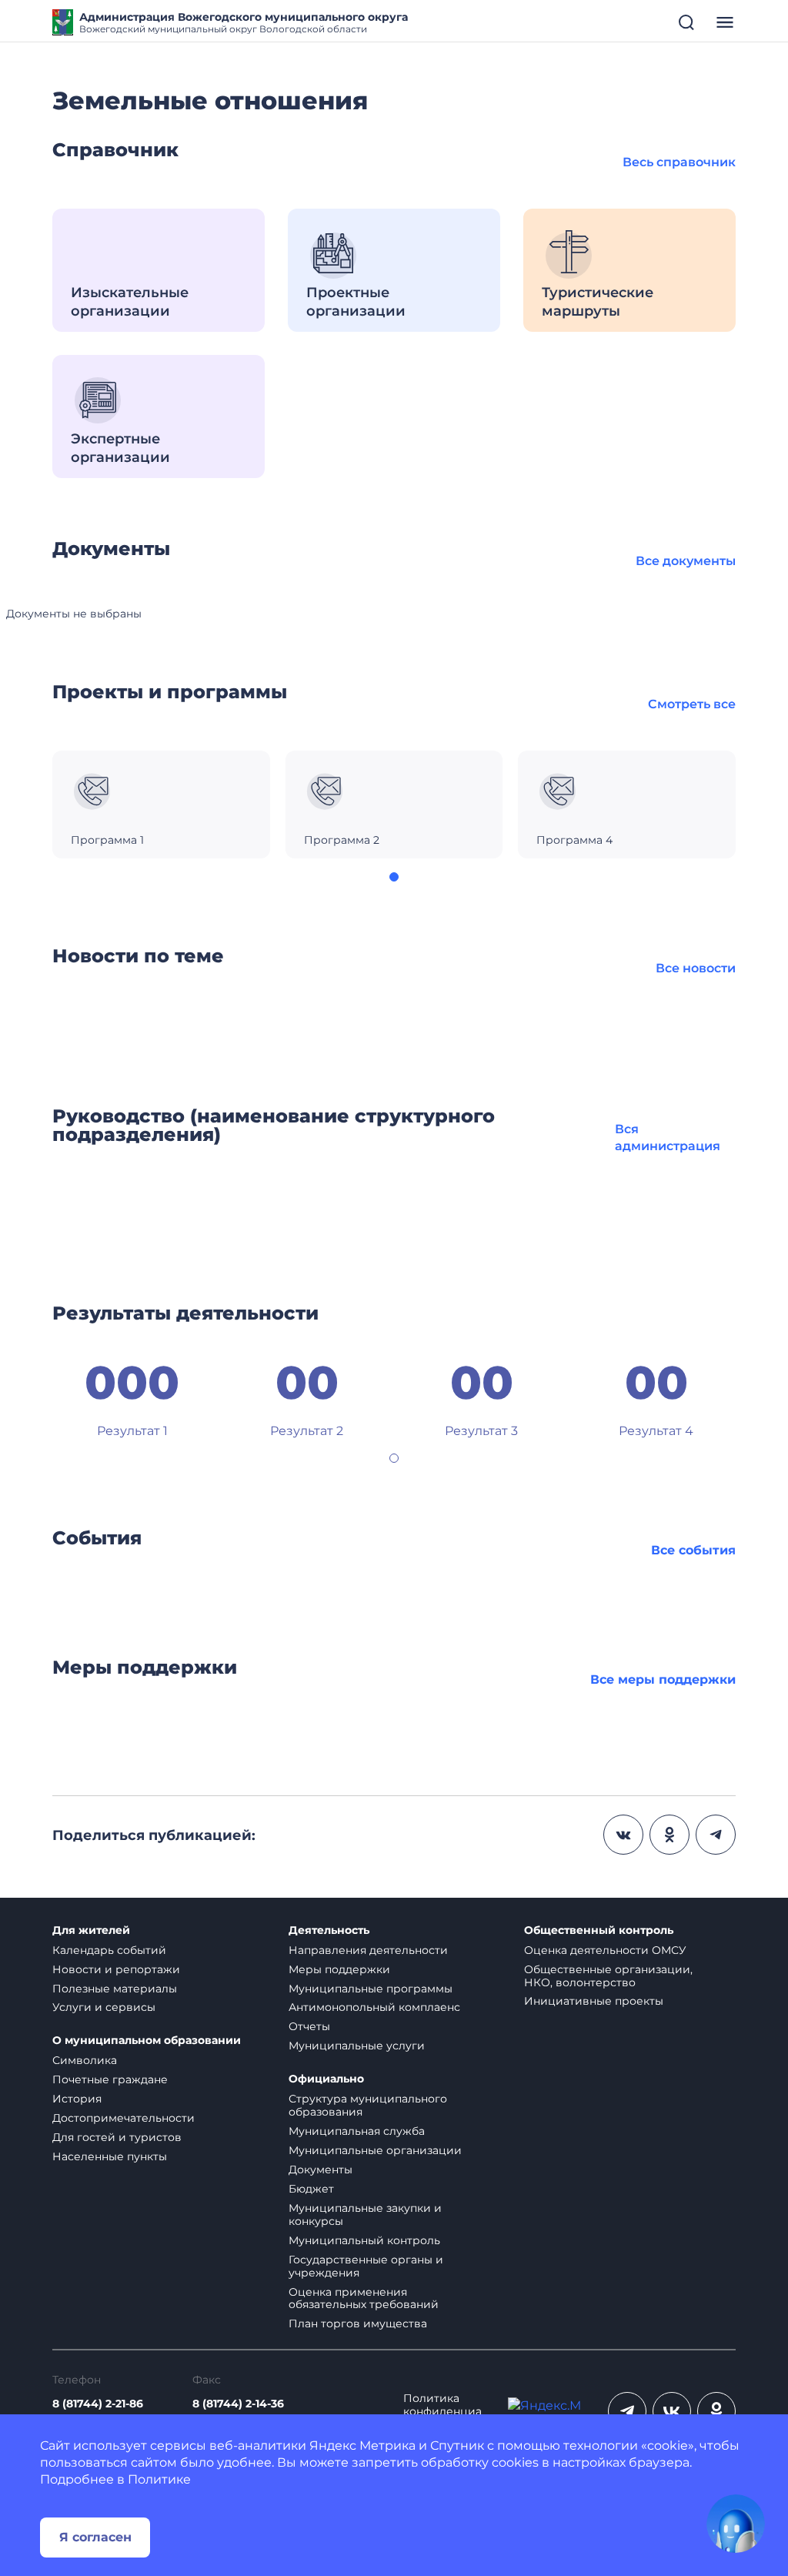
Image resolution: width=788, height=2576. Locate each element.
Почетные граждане (110, 2079)
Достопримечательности (124, 2118)
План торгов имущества (358, 2323)
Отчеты (309, 2026)
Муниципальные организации (375, 2150)
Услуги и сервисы (104, 2007)
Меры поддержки (339, 1969)
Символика (85, 2060)
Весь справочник (679, 162)
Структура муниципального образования (368, 2105)
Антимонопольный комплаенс (374, 2007)
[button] (394, 877)
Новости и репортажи (116, 1969)
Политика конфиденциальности (442, 2412)
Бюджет (311, 2189)
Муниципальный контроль (364, 2240)
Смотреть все (692, 704)
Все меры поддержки (663, 1679)
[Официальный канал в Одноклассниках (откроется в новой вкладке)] (716, 2411)
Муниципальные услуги (357, 2046)
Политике (159, 2479)
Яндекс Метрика (362, 2446)
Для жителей (91, 1930)
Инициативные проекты (594, 2001)
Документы (321, 2170)
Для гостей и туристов (117, 2137)
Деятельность (329, 1930)
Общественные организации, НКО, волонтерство (608, 1976)
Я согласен (95, 2537)
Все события (693, 1550)
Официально (326, 2079)
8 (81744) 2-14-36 (238, 2404)
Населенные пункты (110, 2156)
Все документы (686, 561)
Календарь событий (109, 1950)
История (77, 2099)
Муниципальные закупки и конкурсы (365, 2215)
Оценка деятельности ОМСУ (605, 1950)
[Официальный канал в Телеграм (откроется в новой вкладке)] (627, 2411)
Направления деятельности (368, 1950)
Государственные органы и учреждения (366, 2266)
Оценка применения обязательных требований (364, 2298)
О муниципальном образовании (147, 2041)
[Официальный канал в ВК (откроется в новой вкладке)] (672, 2411)
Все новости (696, 968)
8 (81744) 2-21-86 (98, 2404)
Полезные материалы (115, 1989)
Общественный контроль (599, 1930)
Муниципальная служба (357, 2131)
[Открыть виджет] (736, 2524)
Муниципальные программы (371, 1989)
